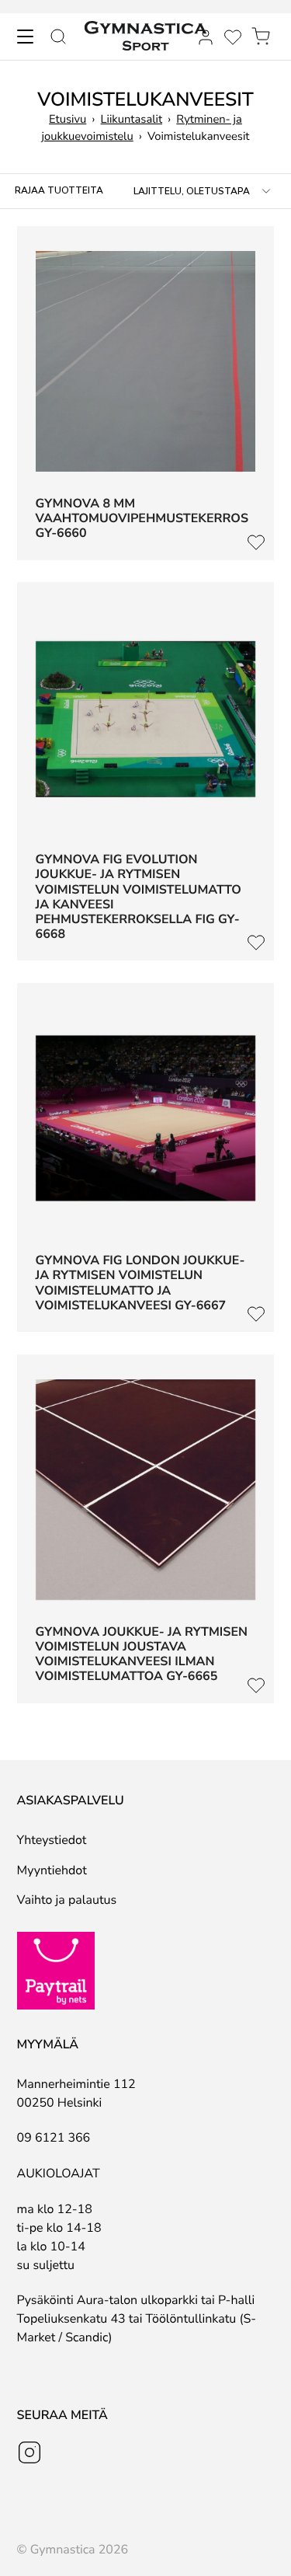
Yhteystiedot (52, 1840)
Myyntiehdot (52, 1870)
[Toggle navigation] (25, 37)
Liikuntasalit (132, 120)
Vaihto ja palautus (67, 1900)
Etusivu (68, 120)
